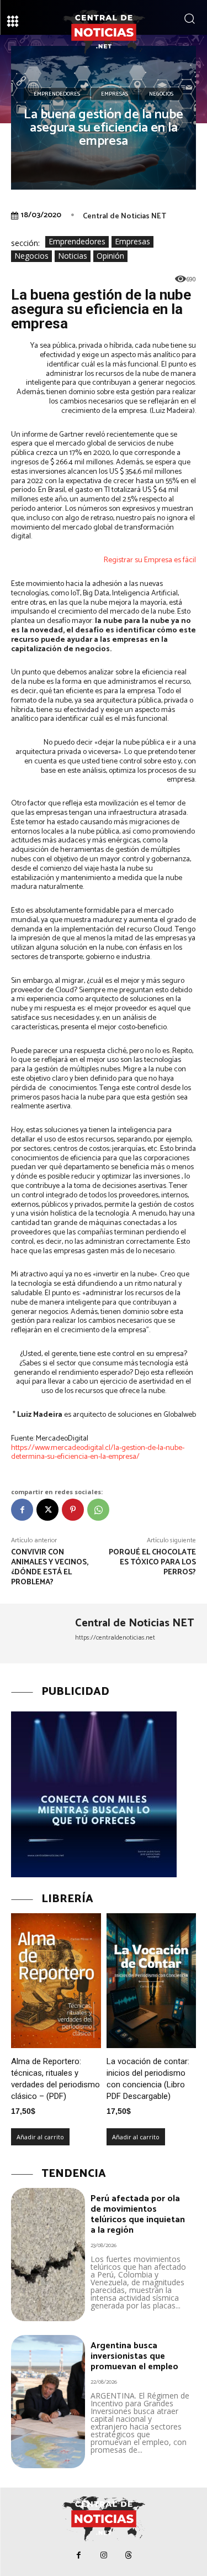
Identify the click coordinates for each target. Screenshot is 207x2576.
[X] (47, 1510)
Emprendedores (57, 94)
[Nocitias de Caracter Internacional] (104, 32)
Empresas (115, 94)
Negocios (161, 94)
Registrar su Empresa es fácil (150, 560)
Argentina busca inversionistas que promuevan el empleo (134, 2356)
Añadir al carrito (40, 2137)
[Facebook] (22, 1510)
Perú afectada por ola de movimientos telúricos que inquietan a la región (138, 2215)
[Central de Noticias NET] (39, 1633)
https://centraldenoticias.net (115, 1638)
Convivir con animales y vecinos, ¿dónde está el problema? (50, 1567)
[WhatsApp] (98, 1510)
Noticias (73, 256)
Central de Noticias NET (124, 216)
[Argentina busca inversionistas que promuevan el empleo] (48, 2402)
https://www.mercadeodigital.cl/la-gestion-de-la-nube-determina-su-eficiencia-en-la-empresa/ (98, 1453)
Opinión (110, 256)
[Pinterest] (73, 1510)
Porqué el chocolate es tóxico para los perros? (152, 1562)
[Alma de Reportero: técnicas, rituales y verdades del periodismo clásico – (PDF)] (56, 1981)
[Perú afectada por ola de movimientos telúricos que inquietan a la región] (48, 2255)
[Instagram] (104, 2555)
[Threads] (128, 2555)
